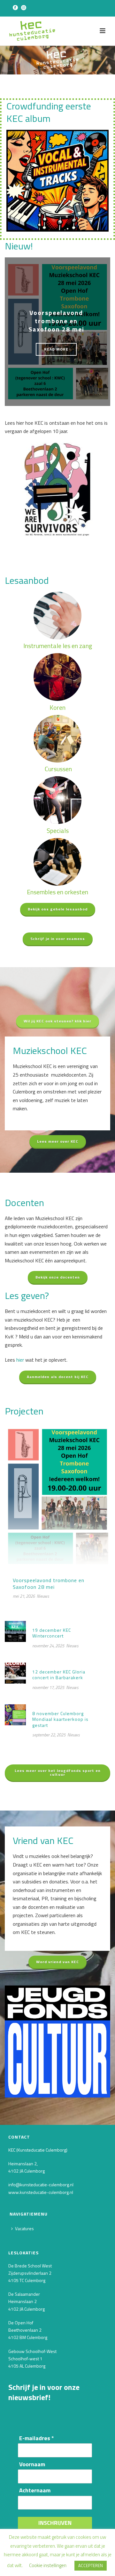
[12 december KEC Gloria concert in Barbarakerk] (15, 1672)
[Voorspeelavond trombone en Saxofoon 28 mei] (57, 1496)
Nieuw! (19, 246)
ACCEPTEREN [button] (91, 2566)
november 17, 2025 (48, 1687)
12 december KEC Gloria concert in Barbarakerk (59, 1675)
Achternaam (35, 2491)
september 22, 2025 (49, 1735)
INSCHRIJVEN (55, 2523)
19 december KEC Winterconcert (52, 1633)
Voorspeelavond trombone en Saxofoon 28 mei (56, 321)
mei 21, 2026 (24, 1596)
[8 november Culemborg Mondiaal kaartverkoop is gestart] (15, 1714)
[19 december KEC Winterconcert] (15, 1631)
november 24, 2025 (48, 1646)
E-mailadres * (37, 2438)
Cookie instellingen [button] (48, 2565)
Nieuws (43, 1596)
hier (20, 1360)
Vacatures (24, 2228)
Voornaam (32, 2464)
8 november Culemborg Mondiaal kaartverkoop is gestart (60, 1719)
